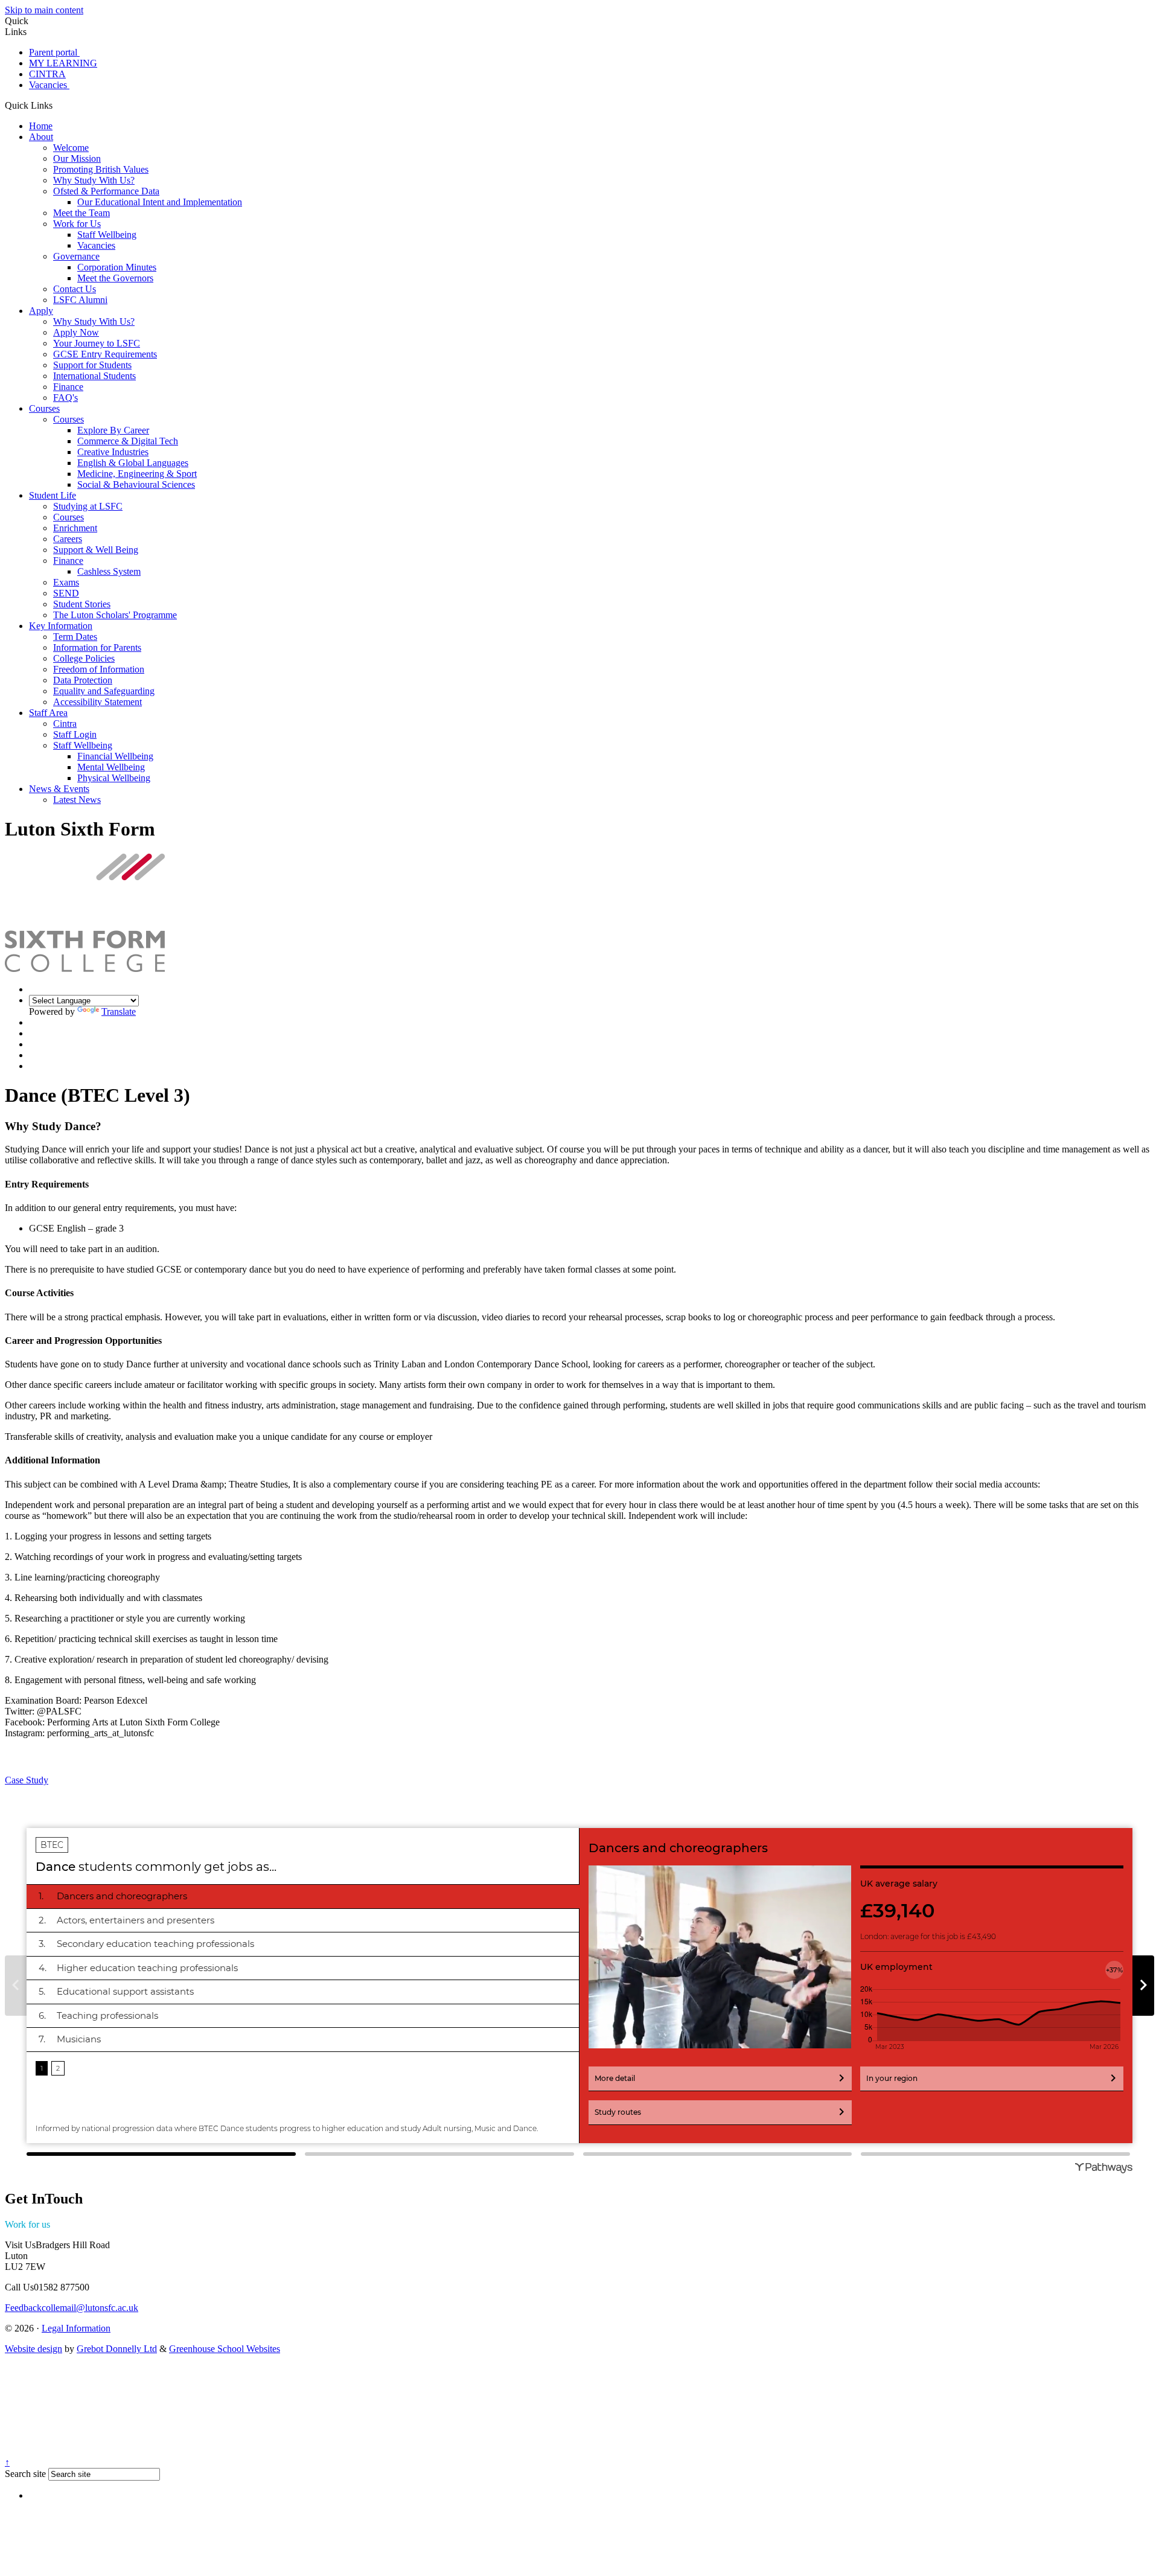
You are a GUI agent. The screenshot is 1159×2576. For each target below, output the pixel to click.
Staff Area (48, 713)
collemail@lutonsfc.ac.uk (72, 2308)
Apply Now (76, 332)
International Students (94, 376)
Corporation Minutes (117, 267)
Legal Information (76, 2328)
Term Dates (75, 637)
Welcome (71, 148)
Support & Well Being (96, 550)
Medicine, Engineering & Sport (137, 474)
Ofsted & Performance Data (106, 191)
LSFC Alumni (80, 300)
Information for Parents (97, 647)
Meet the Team (81, 213)
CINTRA (47, 74)
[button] (57, 105)
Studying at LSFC (88, 506)
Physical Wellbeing (114, 778)
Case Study (27, 1780)
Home (41, 126)
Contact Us (75, 289)
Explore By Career (113, 430)
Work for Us (77, 224)
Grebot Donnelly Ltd (117, 2349)
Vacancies (49, 85)
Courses (44, 408)
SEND (66, 593)
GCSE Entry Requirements (105, 354)
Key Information (61, 626)
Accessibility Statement (97, 702)
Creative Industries (113, 452)
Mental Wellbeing (111, 767)
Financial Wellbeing (115, 756)
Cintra (65, 724)
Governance (76, 256)
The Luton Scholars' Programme (115, 615)
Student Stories (82, 604)
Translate (119, 1012)
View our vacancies (88, 2224)
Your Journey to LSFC (97, 343)
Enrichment (75, 528)
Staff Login (75, 734)
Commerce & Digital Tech (128, 441)
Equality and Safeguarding (104, 691)
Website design (34, 2349)
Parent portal (54, 52)
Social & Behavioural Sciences (136, 484)
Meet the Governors (115, 278)
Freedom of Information (99, 669)
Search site (25, 2474)
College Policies (84, 658)
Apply (41, 311)
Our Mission (77, 158)
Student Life (53, 495)
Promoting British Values (101, 169)
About (41, 137)
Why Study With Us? (94, 180)
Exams (66, 582)
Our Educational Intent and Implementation (160, 202)
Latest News (77, 800)
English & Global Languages (133, 463)
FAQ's (65, 398)
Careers (68, 539)
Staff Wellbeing (107, 235)
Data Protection (83, 680)
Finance (68, 387)
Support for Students (92, 365)
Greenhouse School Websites (225, 2349)
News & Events (59, 789)
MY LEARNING (63, 63)
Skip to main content (44, 10)
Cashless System (109, 571)
